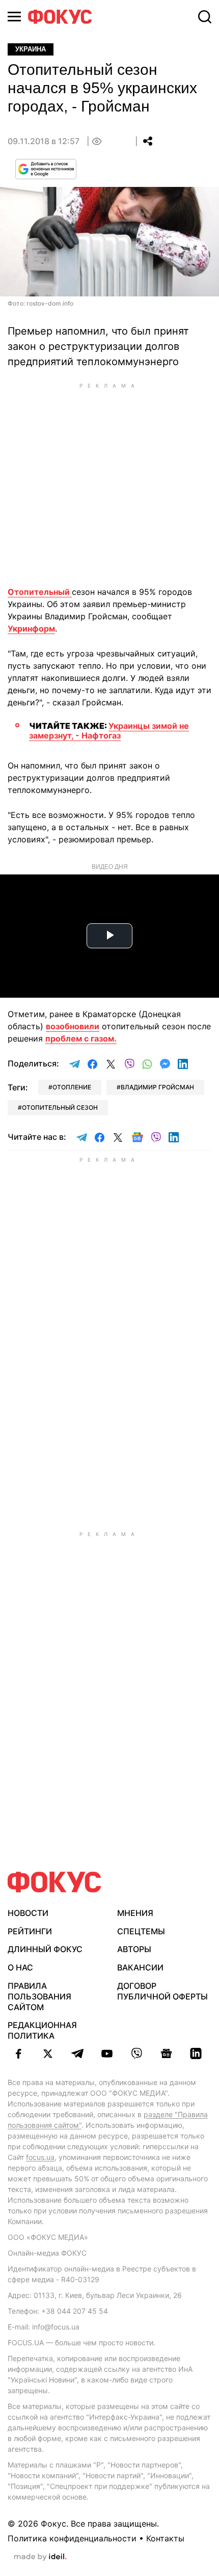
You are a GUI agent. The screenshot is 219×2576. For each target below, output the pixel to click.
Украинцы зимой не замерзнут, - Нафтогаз (109, 731)
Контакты (165, 2538)
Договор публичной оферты (162, 1991)
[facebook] (18, 2053)
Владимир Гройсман (157, 1087)
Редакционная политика (42, 2030)
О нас (20, 1967)
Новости (28, 1913)
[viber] (136, 2053)
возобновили (73, 1026)
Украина (31, 49)
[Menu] (14, 17)
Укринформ (31, 628)
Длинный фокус (45, 1949)
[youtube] (107, 2053)
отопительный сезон (60, 1107)
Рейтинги (30, 1931)
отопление (72, 1087)
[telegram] (77, 2053)
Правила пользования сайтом (39, 1996)
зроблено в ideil (40, 2557)
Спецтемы (141, 1931)
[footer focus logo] (54, 1882)
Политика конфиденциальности (72, 2538)
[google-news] (166, 2053)
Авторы (134, 1949)
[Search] (205, 17)
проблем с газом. (81, 1038)
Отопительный (40, 592)
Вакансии (140, 1967)
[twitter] (48, 2053)
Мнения (135, 1913)
